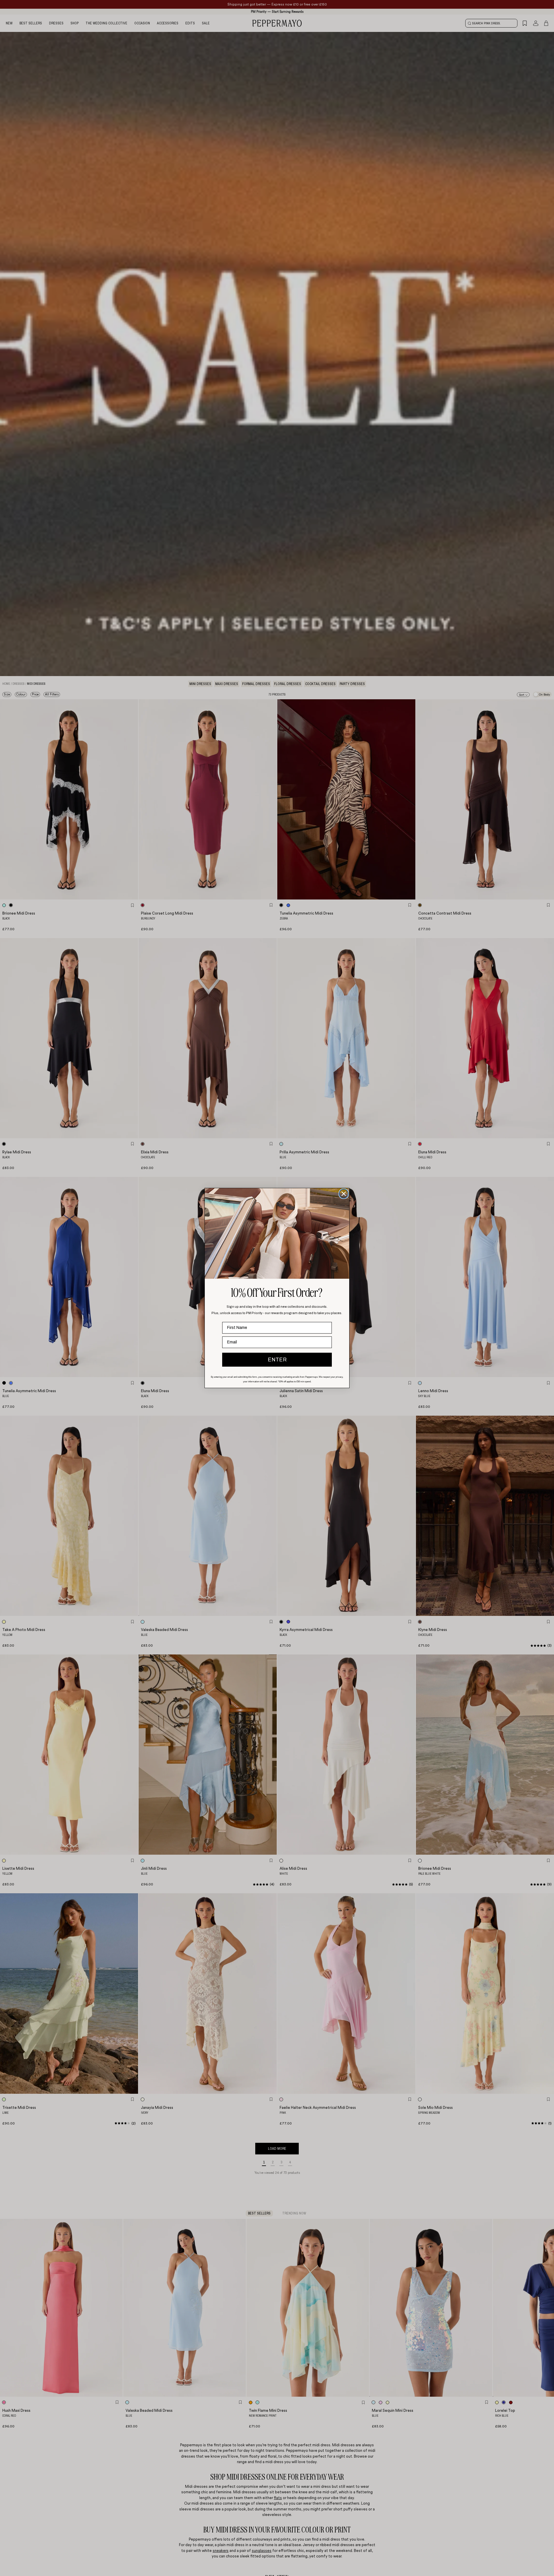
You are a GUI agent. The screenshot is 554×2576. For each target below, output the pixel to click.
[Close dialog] (344, 1194)
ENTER (277, 1360)
